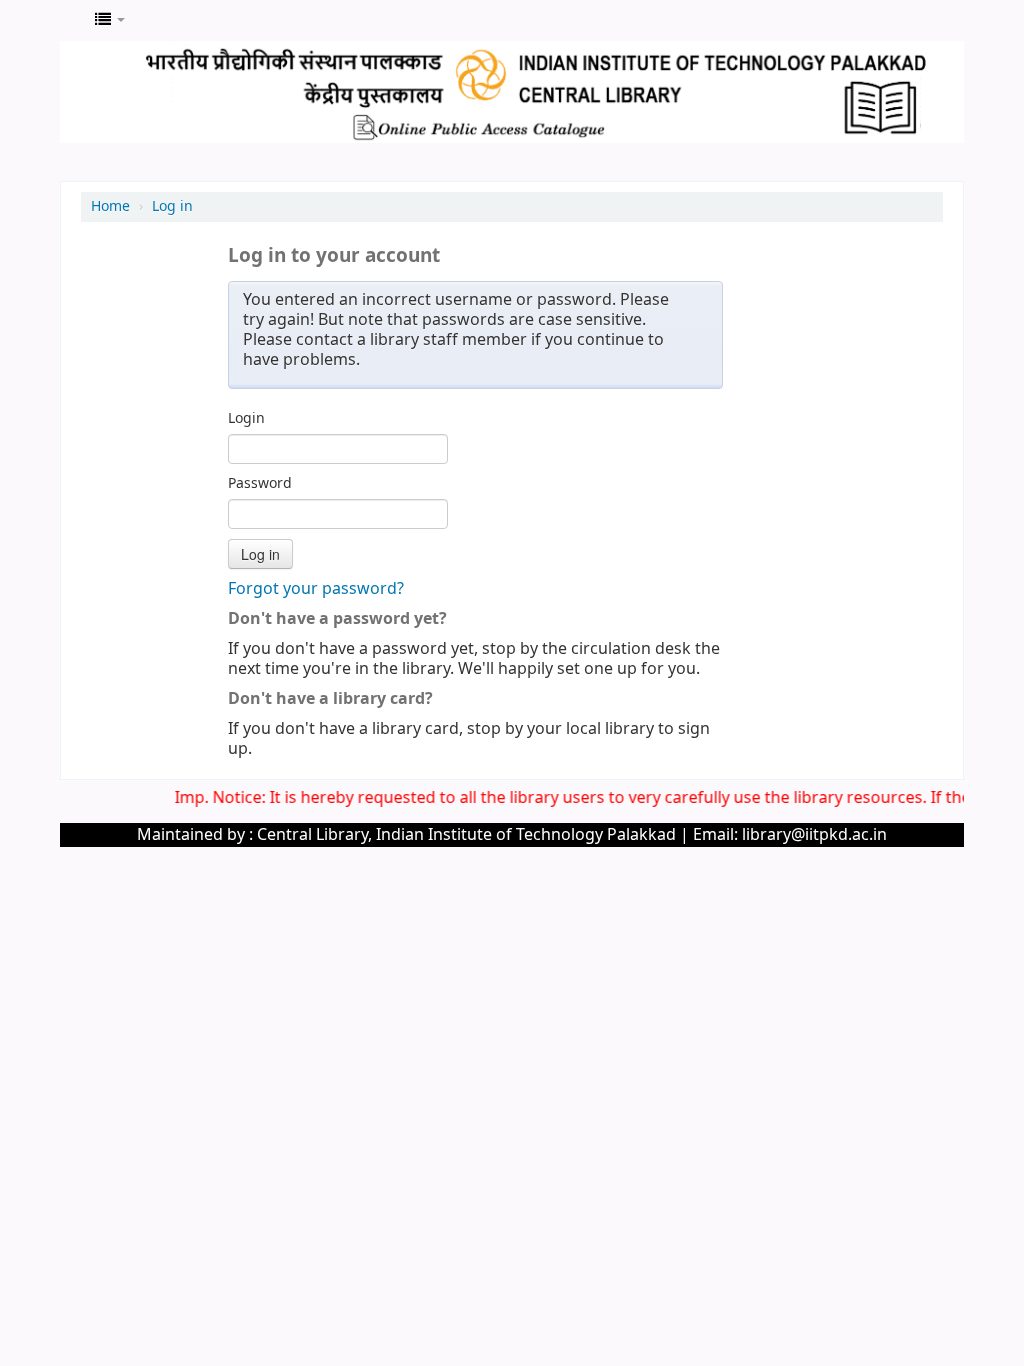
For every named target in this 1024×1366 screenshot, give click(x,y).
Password (260, 484)
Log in (172, 206)
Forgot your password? (316, 589)
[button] (110, 20)
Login (246, 419)
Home (110, 206)
